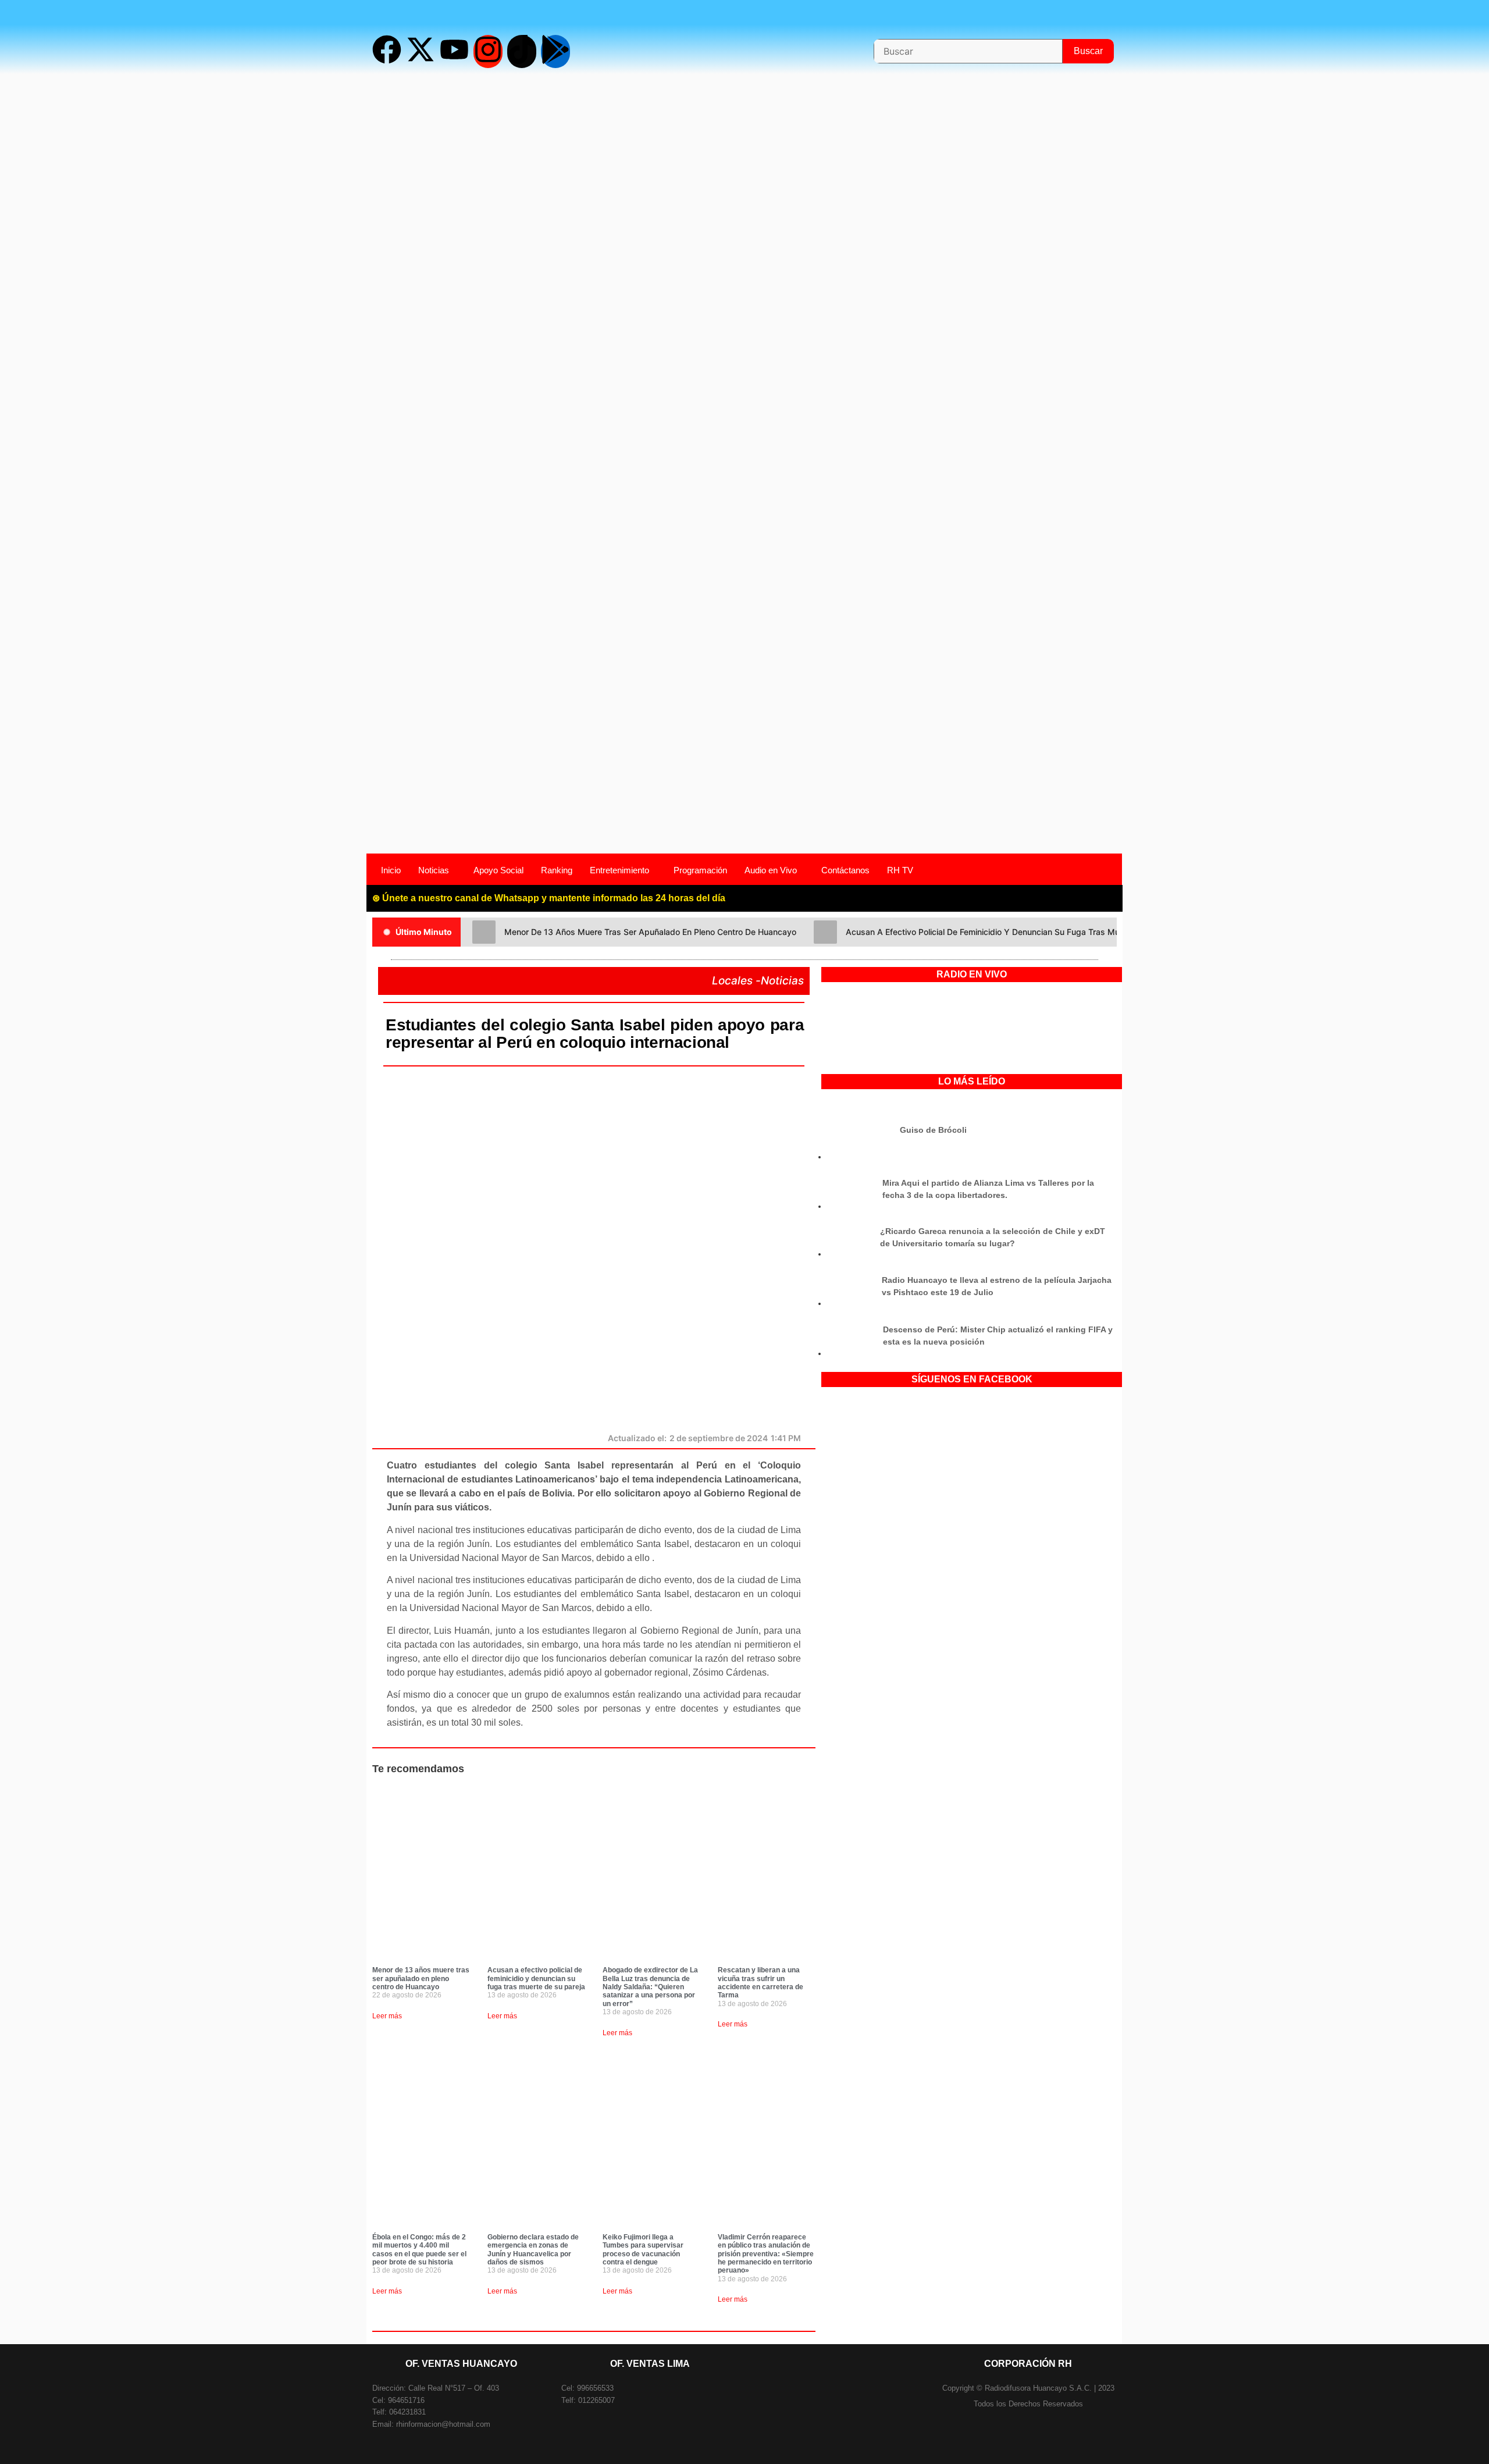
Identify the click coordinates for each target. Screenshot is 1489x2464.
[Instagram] (488, 51)
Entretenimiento (619, 870)
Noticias (434, 870)
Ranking (557, 870)
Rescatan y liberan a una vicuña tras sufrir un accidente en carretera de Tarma (760, 1983)
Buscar (1094, 47)
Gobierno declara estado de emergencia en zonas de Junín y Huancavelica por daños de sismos (533, 2250)
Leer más (387, 2016)
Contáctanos (845, 870)
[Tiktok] (522, 51)
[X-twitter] (421, 51)
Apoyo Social (498, 870)
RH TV (900, 870)
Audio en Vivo (771, 870)
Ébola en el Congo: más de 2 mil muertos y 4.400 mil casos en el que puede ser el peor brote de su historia (419, 2250)
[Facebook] (387, 51)
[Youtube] (454, 51)
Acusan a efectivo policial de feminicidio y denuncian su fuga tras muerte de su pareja (536, 1978)
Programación (700, 870)
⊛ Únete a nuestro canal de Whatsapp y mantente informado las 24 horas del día (549, 898)
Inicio (391, 870)
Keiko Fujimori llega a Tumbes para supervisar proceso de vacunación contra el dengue (643, 2250)
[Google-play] (555, 51)
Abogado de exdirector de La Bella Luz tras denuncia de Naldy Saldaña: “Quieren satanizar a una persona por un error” (650, 1987)
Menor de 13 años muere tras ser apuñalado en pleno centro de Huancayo (421, 1978)
